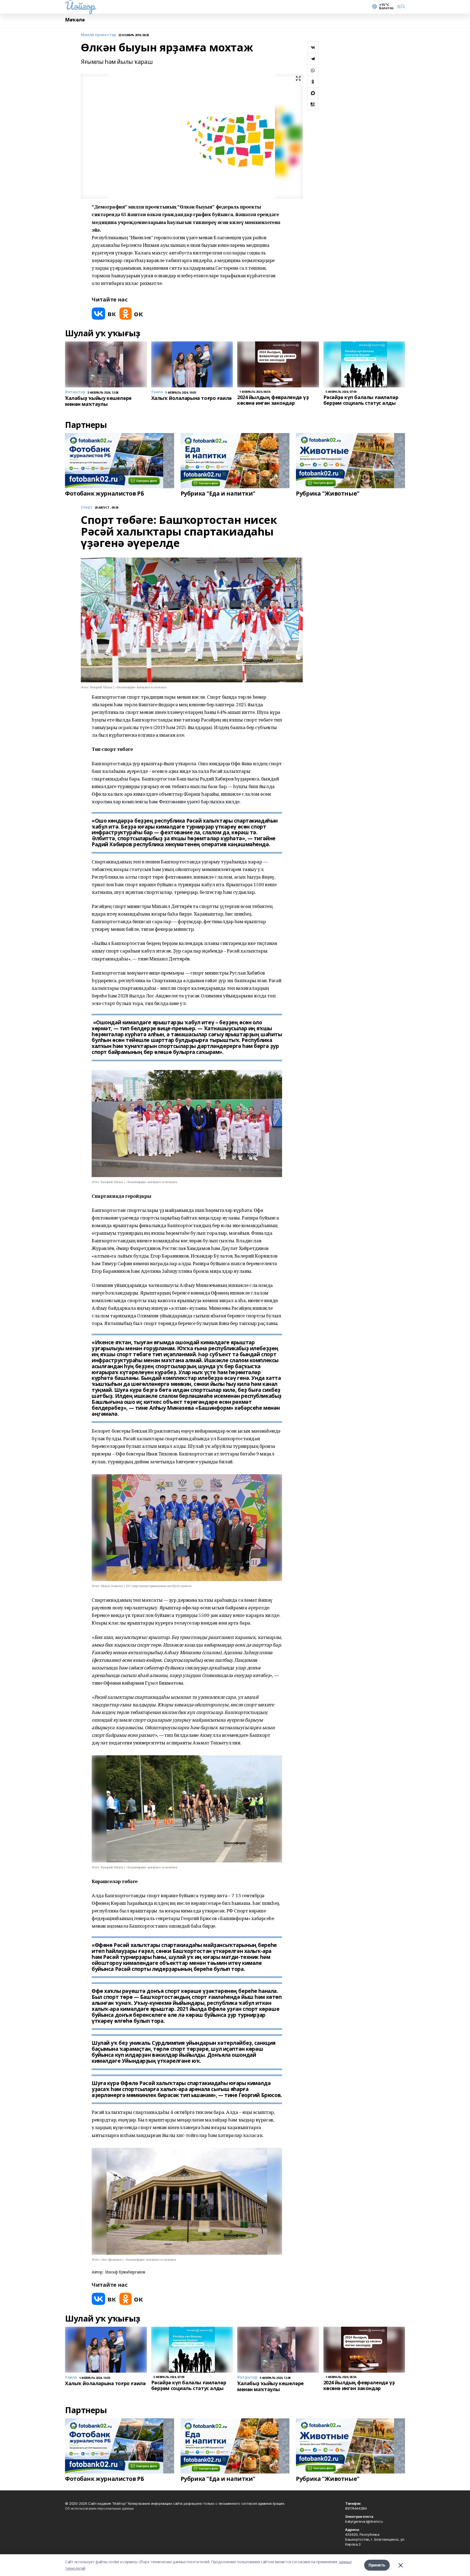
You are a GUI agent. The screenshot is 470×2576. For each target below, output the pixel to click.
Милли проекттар (98, 35)
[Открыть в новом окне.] (104, 314)
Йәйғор (80, 6)
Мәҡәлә (75, 20)
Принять (377, 2565)
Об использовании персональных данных (99, 2508)
